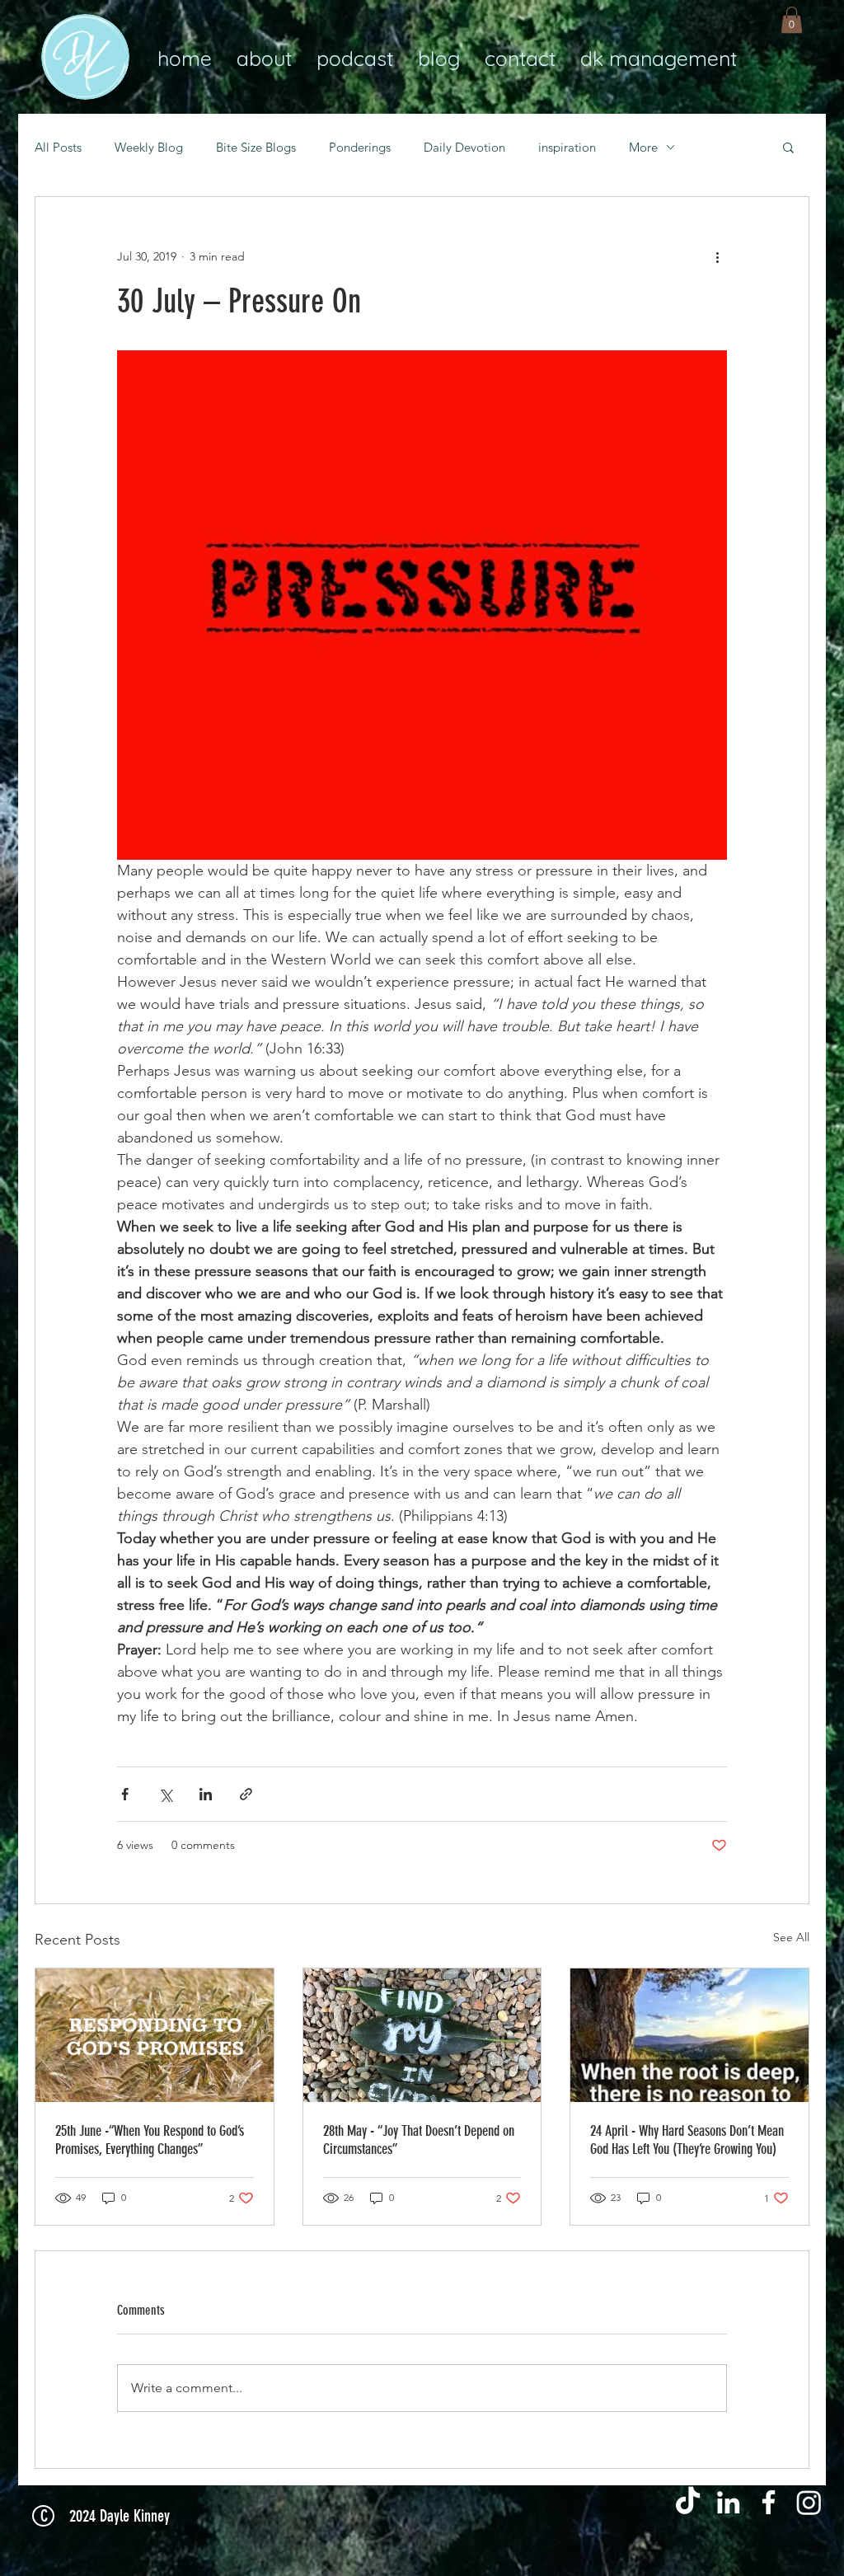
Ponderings (360, 147)
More (643, 147)
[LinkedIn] (728, 2502)
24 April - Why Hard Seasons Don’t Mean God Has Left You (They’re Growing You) (687, 2140)
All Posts (58, 147)
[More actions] (717, 256)
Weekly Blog (149, 147)
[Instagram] (809, 2502)
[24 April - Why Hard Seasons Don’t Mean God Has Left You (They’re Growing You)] (689, 2035)
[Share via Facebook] (125, 1794)
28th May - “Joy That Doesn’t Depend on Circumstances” (419, 2140)
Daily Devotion (464, 147)
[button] (792, 20)
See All (791, 1937)
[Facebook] (769, 2502)
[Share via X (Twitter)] (165, 1794)
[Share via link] (246, 1794)
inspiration (567, 147)
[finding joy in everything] (422, 2035)
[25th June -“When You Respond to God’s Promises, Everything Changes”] (155, 2035)
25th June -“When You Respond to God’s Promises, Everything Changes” (150, 2140)
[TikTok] (688, 2502)
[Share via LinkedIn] (206, 1794)
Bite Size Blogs (256, 147)
